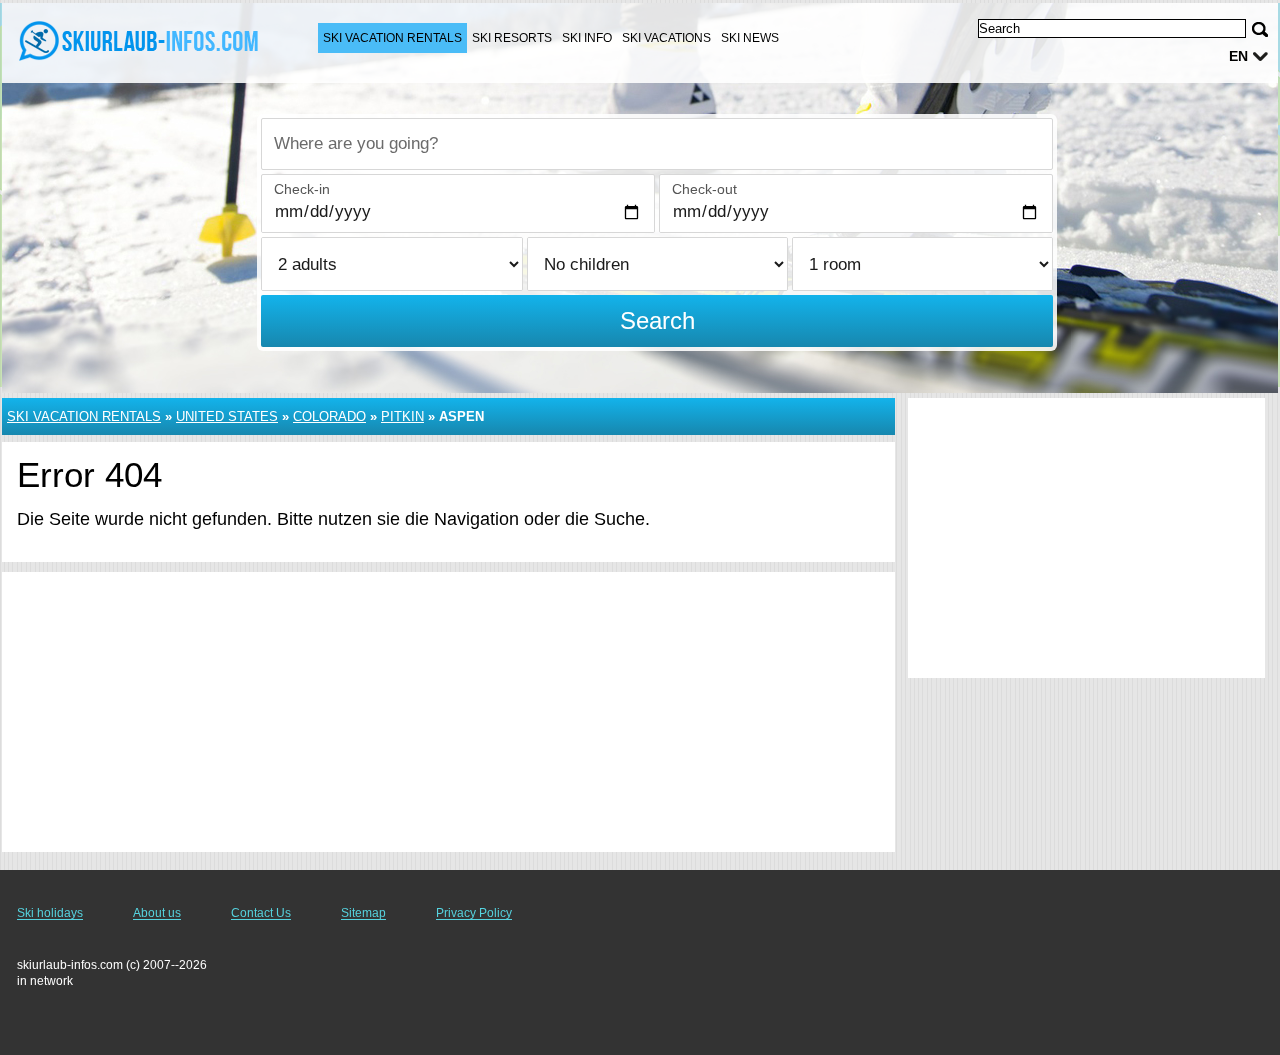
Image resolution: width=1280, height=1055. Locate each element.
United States (227, 416)
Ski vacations (666, 38)
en (1238, 56)
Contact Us (261, 913)
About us (157, 913)
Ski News (750, 38)
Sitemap (363, 913)
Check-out (704, 189)
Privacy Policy (474, 913)
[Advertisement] (448, 712)
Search (657, 320)
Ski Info (587, 38)
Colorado (329, 416)
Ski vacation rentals (392, 38)
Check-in (302, 189)
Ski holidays (50, 913)
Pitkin (402, 416)
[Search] (1260, 29)
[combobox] (657, 144)
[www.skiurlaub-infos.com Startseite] (140, 41)
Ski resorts (512, 38)
